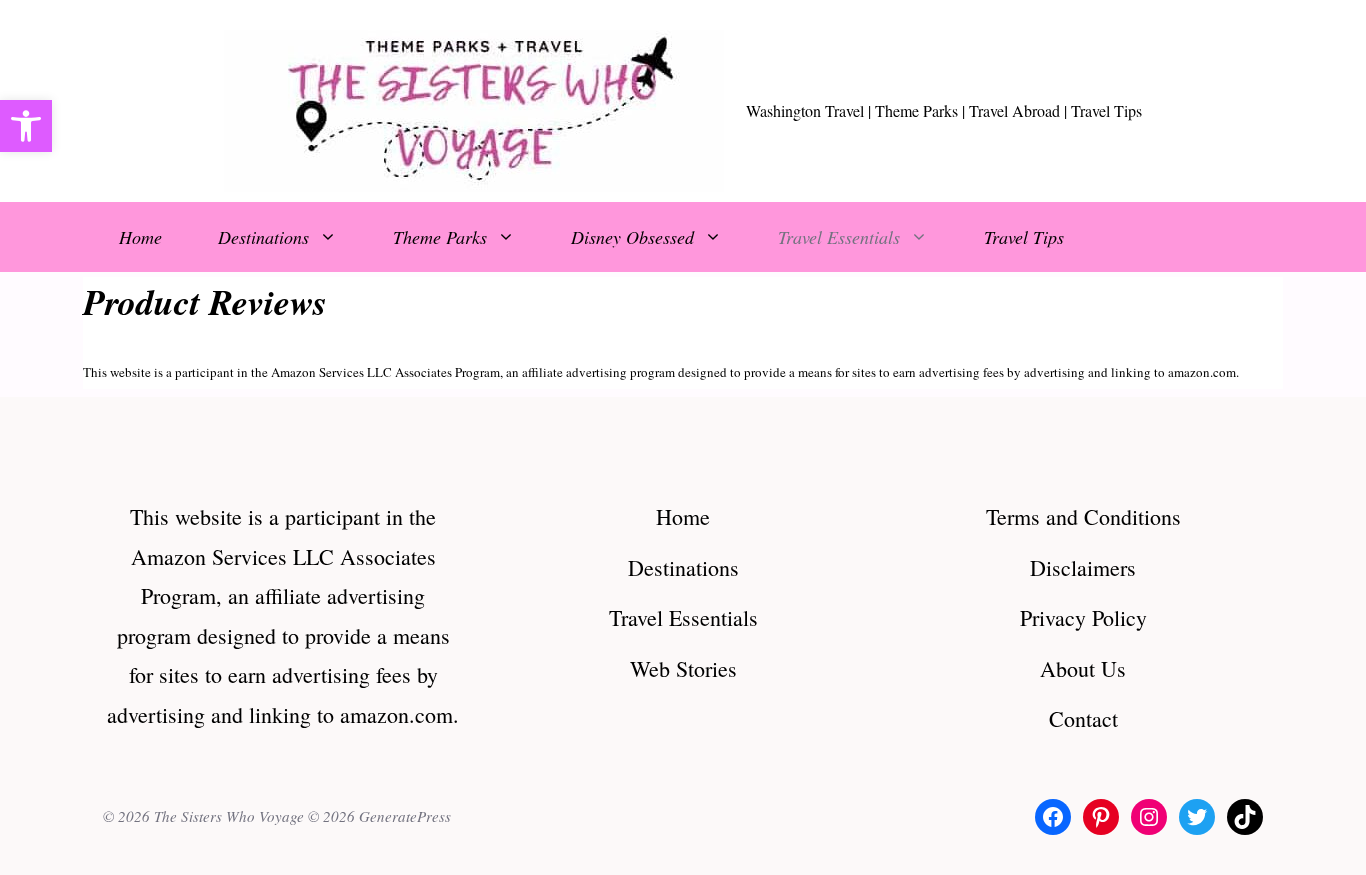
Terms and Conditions (1083, 516)
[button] (26, 126)
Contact (1083, 718)
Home (140, 237)
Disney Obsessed (632, 237)
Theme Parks (440, 237)
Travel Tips (1024, 237)
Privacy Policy (1083, 617)
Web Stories (683, 668)
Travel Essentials (839, 237)
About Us (1083, 668)
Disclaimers (1083, 567)
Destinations (263, 237)
